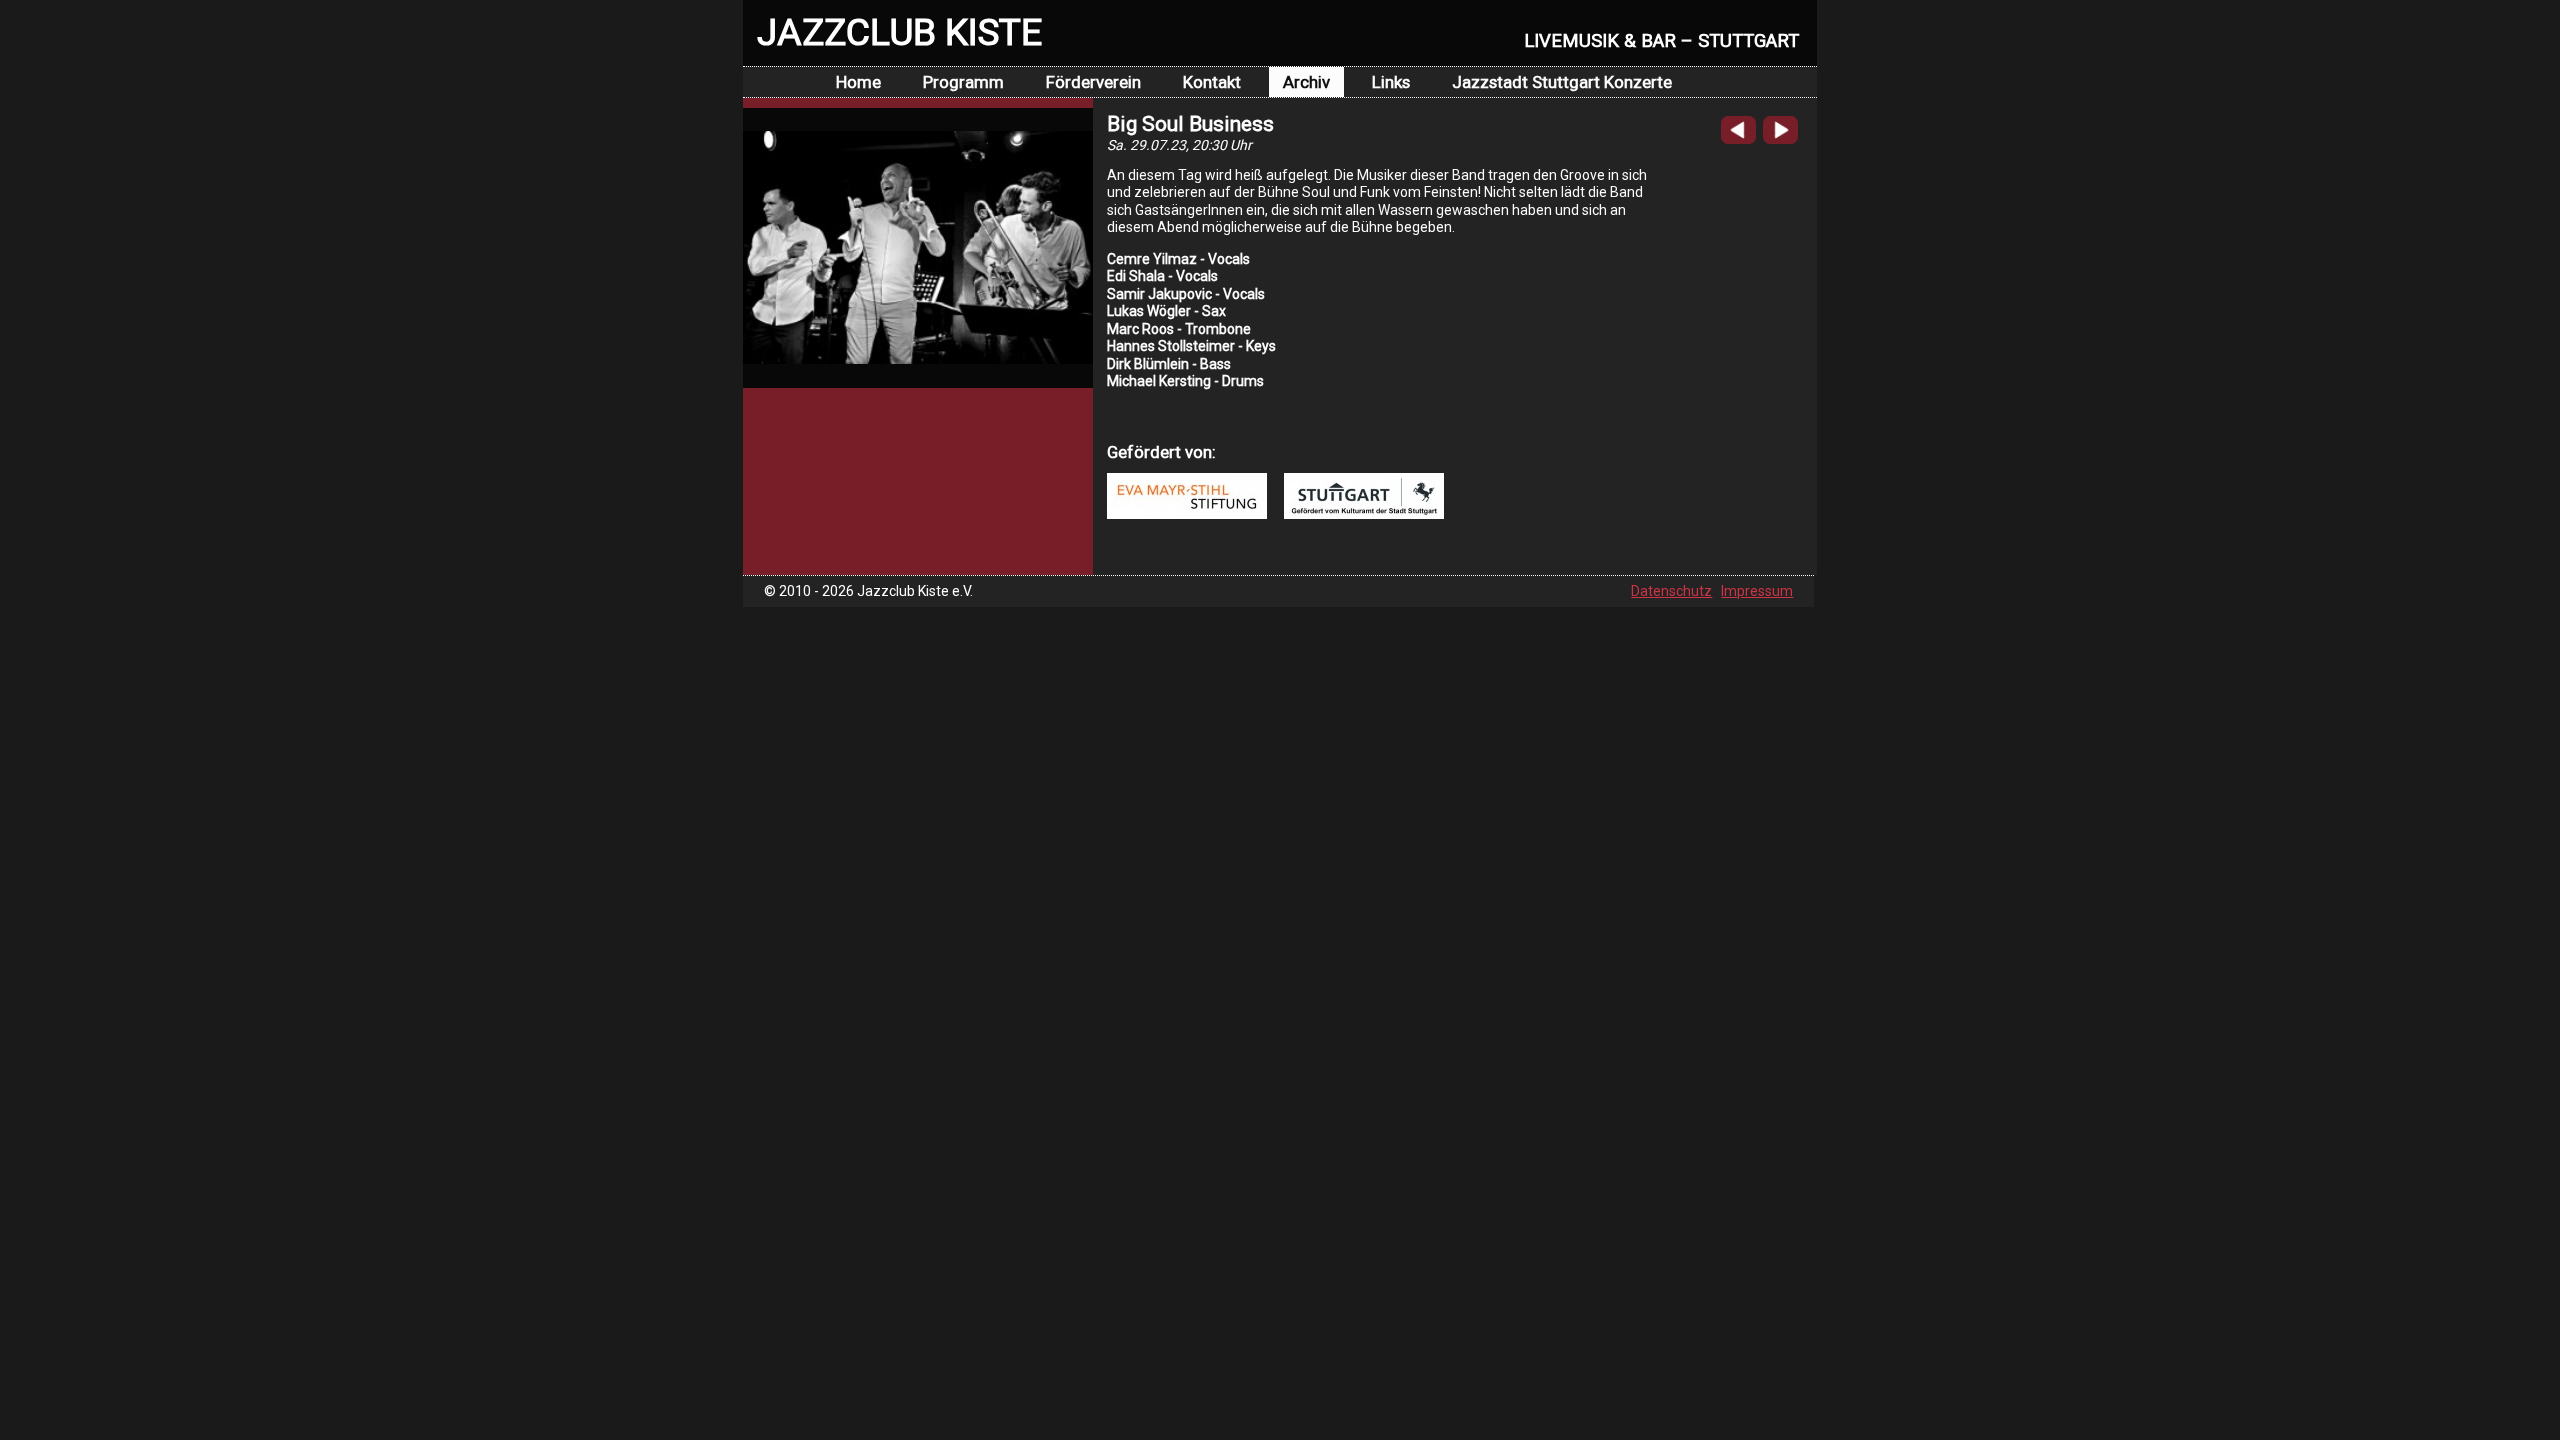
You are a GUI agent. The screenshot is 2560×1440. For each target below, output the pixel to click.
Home (858, 82)
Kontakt (1212, 82)
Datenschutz (1671, 591)
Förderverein (1093, 82)
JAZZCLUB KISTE (899, 32)
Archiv (1306, 82)
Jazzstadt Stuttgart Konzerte (1562, 82)
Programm (963, 82)
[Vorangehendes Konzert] (1738, 139)
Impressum (1757, 591)
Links (1391, 82)
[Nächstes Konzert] (1780, 139)
